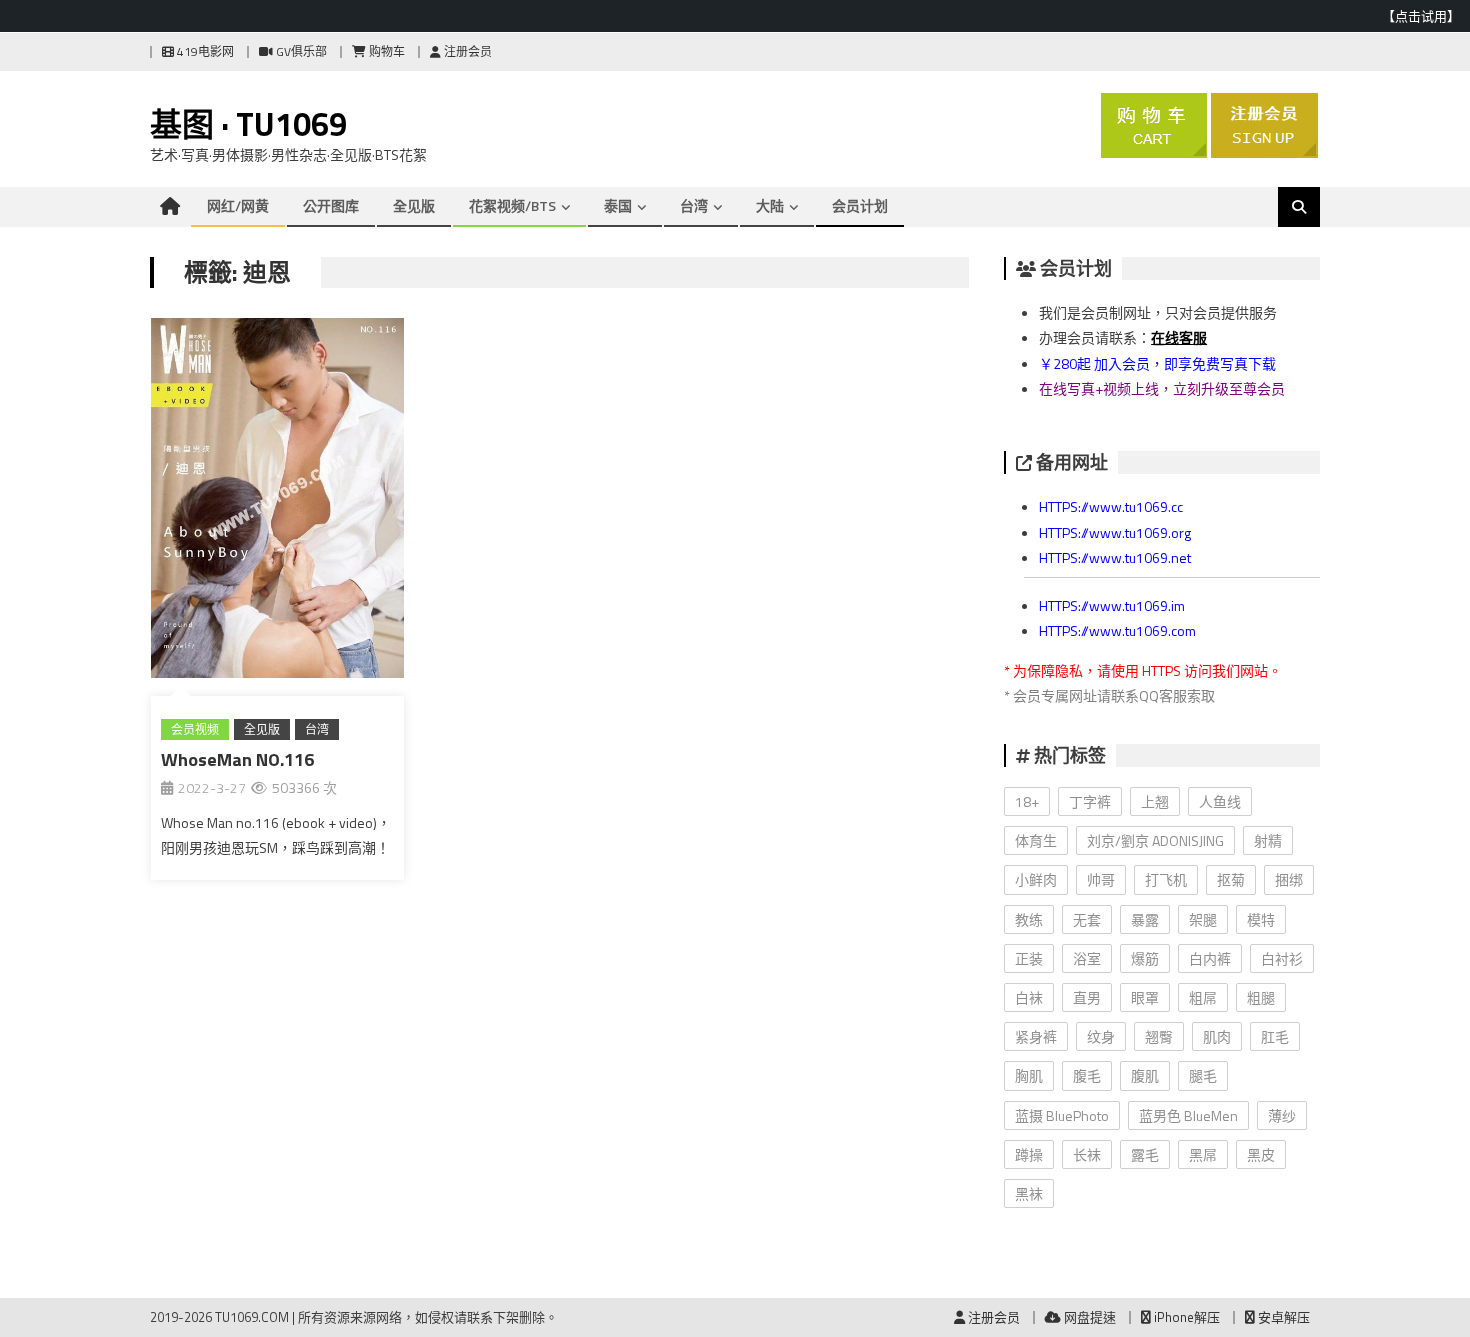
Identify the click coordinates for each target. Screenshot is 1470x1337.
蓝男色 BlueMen (1188, 1115)
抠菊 (1231, 879)
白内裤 (1210, 958)
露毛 (1145, 1154)
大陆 (770, 205)
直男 (1087, 997)
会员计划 (860, 205)
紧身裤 (1036, 1036)
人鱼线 (1220, 801)
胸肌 (1029, 1075)
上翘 (1155, 801)
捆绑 (1289, 879)
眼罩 (1145, 997)
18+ (1027, 801)
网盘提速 (1088, 1317)
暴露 (1145, 919)
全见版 (414, 205)
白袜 (1029, 997)
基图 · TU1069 (248, 124)
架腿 (1203, 919)
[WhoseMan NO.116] (277, 502)
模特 (1261, 919)
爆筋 (1145, 958)
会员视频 (195, 729)
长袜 (1087, 1154)
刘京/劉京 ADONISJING (1155, 840)
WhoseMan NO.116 (237, 759)
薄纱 (1282, 1115)
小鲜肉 (1036, 879)
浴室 (1087, 958)
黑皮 (1261, 1154)
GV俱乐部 (300, 51)
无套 (1087, 919)
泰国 (618, 205)
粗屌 (1203, 997)
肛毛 (1275, 1036)
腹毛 (1087, 1075)
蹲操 (1029, 1154)
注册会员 (466, 51)
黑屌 (1203, 1154)
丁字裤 (1090, 801)
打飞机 (1166, 879)
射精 (1268, 840)
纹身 (1101, 1036)
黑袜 (1029, 1193)
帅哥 (1101, 879)
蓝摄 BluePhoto (1062, 1115)
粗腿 (1261, 997)
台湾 (694, 205)
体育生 (1036, 840)
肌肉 (1217, 1036)
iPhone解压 (1185, 1317)
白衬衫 (1282, 958)
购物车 (385, 51)
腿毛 (1203, 1075)
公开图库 (331, 205)
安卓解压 (1282, 1317)
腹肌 (1145, 1075)
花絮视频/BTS (512, 205)
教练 (1029, 919)
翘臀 (1159, 1036)
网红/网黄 (238, 205)
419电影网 (204, 51)
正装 (1029, 958)
